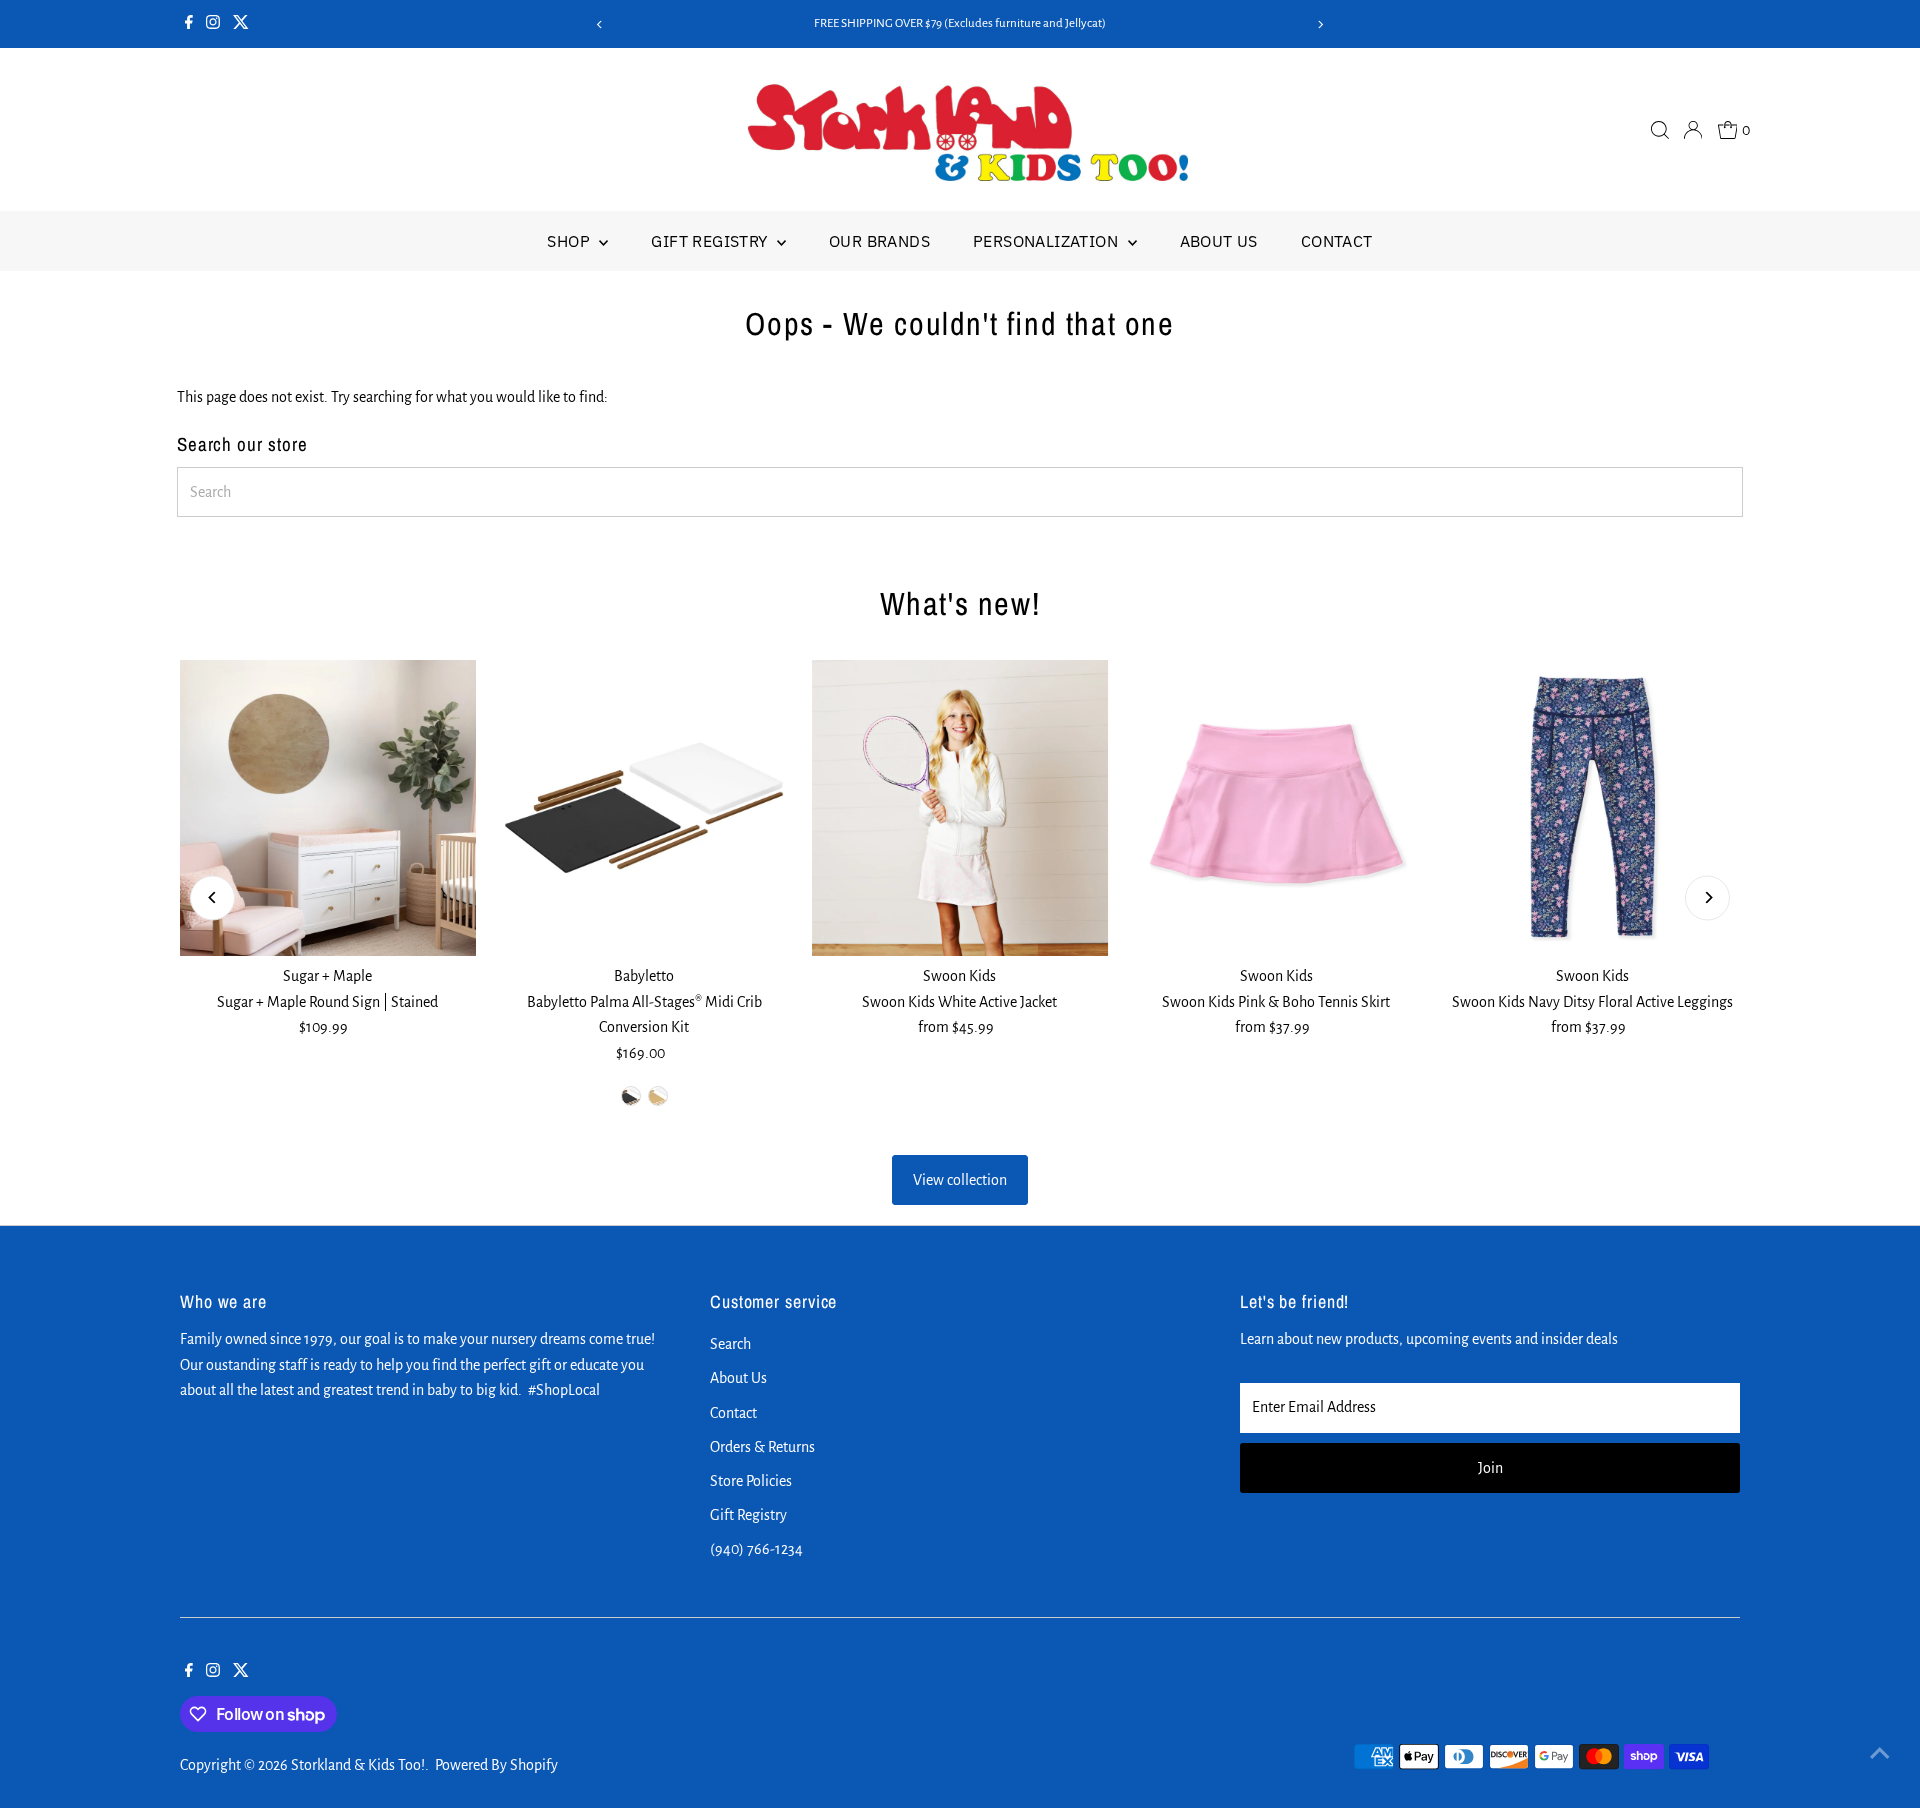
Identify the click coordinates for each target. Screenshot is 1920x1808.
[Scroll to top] (1880, 1753)
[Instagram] (213, 24)
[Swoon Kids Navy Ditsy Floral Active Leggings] (1592, 808)
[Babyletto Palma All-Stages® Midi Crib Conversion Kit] (644, 808)
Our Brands (879, 241)
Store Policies (751, 1481)
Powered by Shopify (496, 1765)
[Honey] (658, 1096)
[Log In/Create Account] (1693, 130)
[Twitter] (241, 24)
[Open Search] (1660, 130)
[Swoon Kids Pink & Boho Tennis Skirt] (1276, 808)
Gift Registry (711, 241)
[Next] (1320, 24)
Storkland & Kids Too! (358, 1765)
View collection (960, 1180)
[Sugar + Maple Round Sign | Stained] (328, 808)
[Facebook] (189, 24)
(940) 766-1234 (756, 1549)
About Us (1219, 241)
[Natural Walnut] (631, 1096)
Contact (1337, 241)
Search (730, 1344)
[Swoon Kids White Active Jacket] (960, 808)
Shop (570, 241)
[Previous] (599, 24)
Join (1490, 1468)
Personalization (1047, 241)
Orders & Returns (762, 1447)
